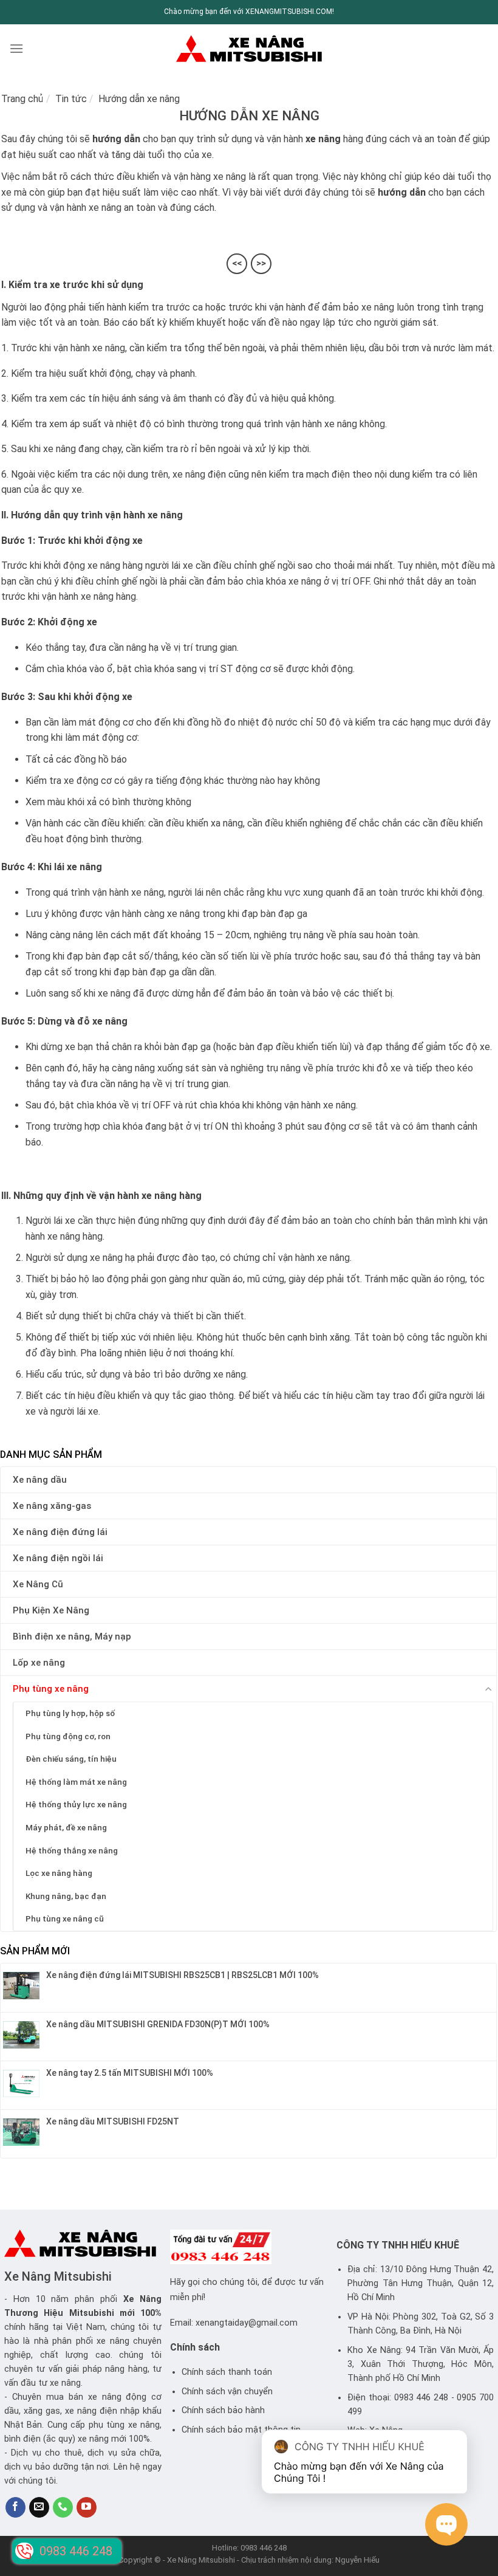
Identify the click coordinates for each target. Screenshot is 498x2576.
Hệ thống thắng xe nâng (72, 1850)
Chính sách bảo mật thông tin (241, 2430)
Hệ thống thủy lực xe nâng (76, 1804)
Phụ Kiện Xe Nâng (51, 1610)
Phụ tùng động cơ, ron (68, 1736)
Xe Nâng (143, 2299)
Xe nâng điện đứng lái (60, 1532)
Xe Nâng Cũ (38, 1584)
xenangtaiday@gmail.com (247, 2323)
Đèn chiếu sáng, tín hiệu (71, 1759)
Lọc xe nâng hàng (59, 1873)
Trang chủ (22, 99)
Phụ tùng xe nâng (51, 1689)
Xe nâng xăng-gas (52, 1506)
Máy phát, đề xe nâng (66, 1827)
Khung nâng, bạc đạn (66, 1896)
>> (261, 263)
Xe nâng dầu (40, 1480)
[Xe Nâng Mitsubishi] (249, 48)
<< (237, 263)
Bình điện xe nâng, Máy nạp (72, 1637)
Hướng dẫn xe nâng (139, 99)
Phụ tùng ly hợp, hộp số (70, 1713)
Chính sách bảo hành (223, 2410)
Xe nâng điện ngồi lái (58, 1558)
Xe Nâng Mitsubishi (58, 2276)
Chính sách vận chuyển (227, 2392)
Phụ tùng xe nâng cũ (65, 1918)
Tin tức (71, 99)
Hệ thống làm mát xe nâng (76, 1782)
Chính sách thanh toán (227, 2372)
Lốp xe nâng (39, 1663)
